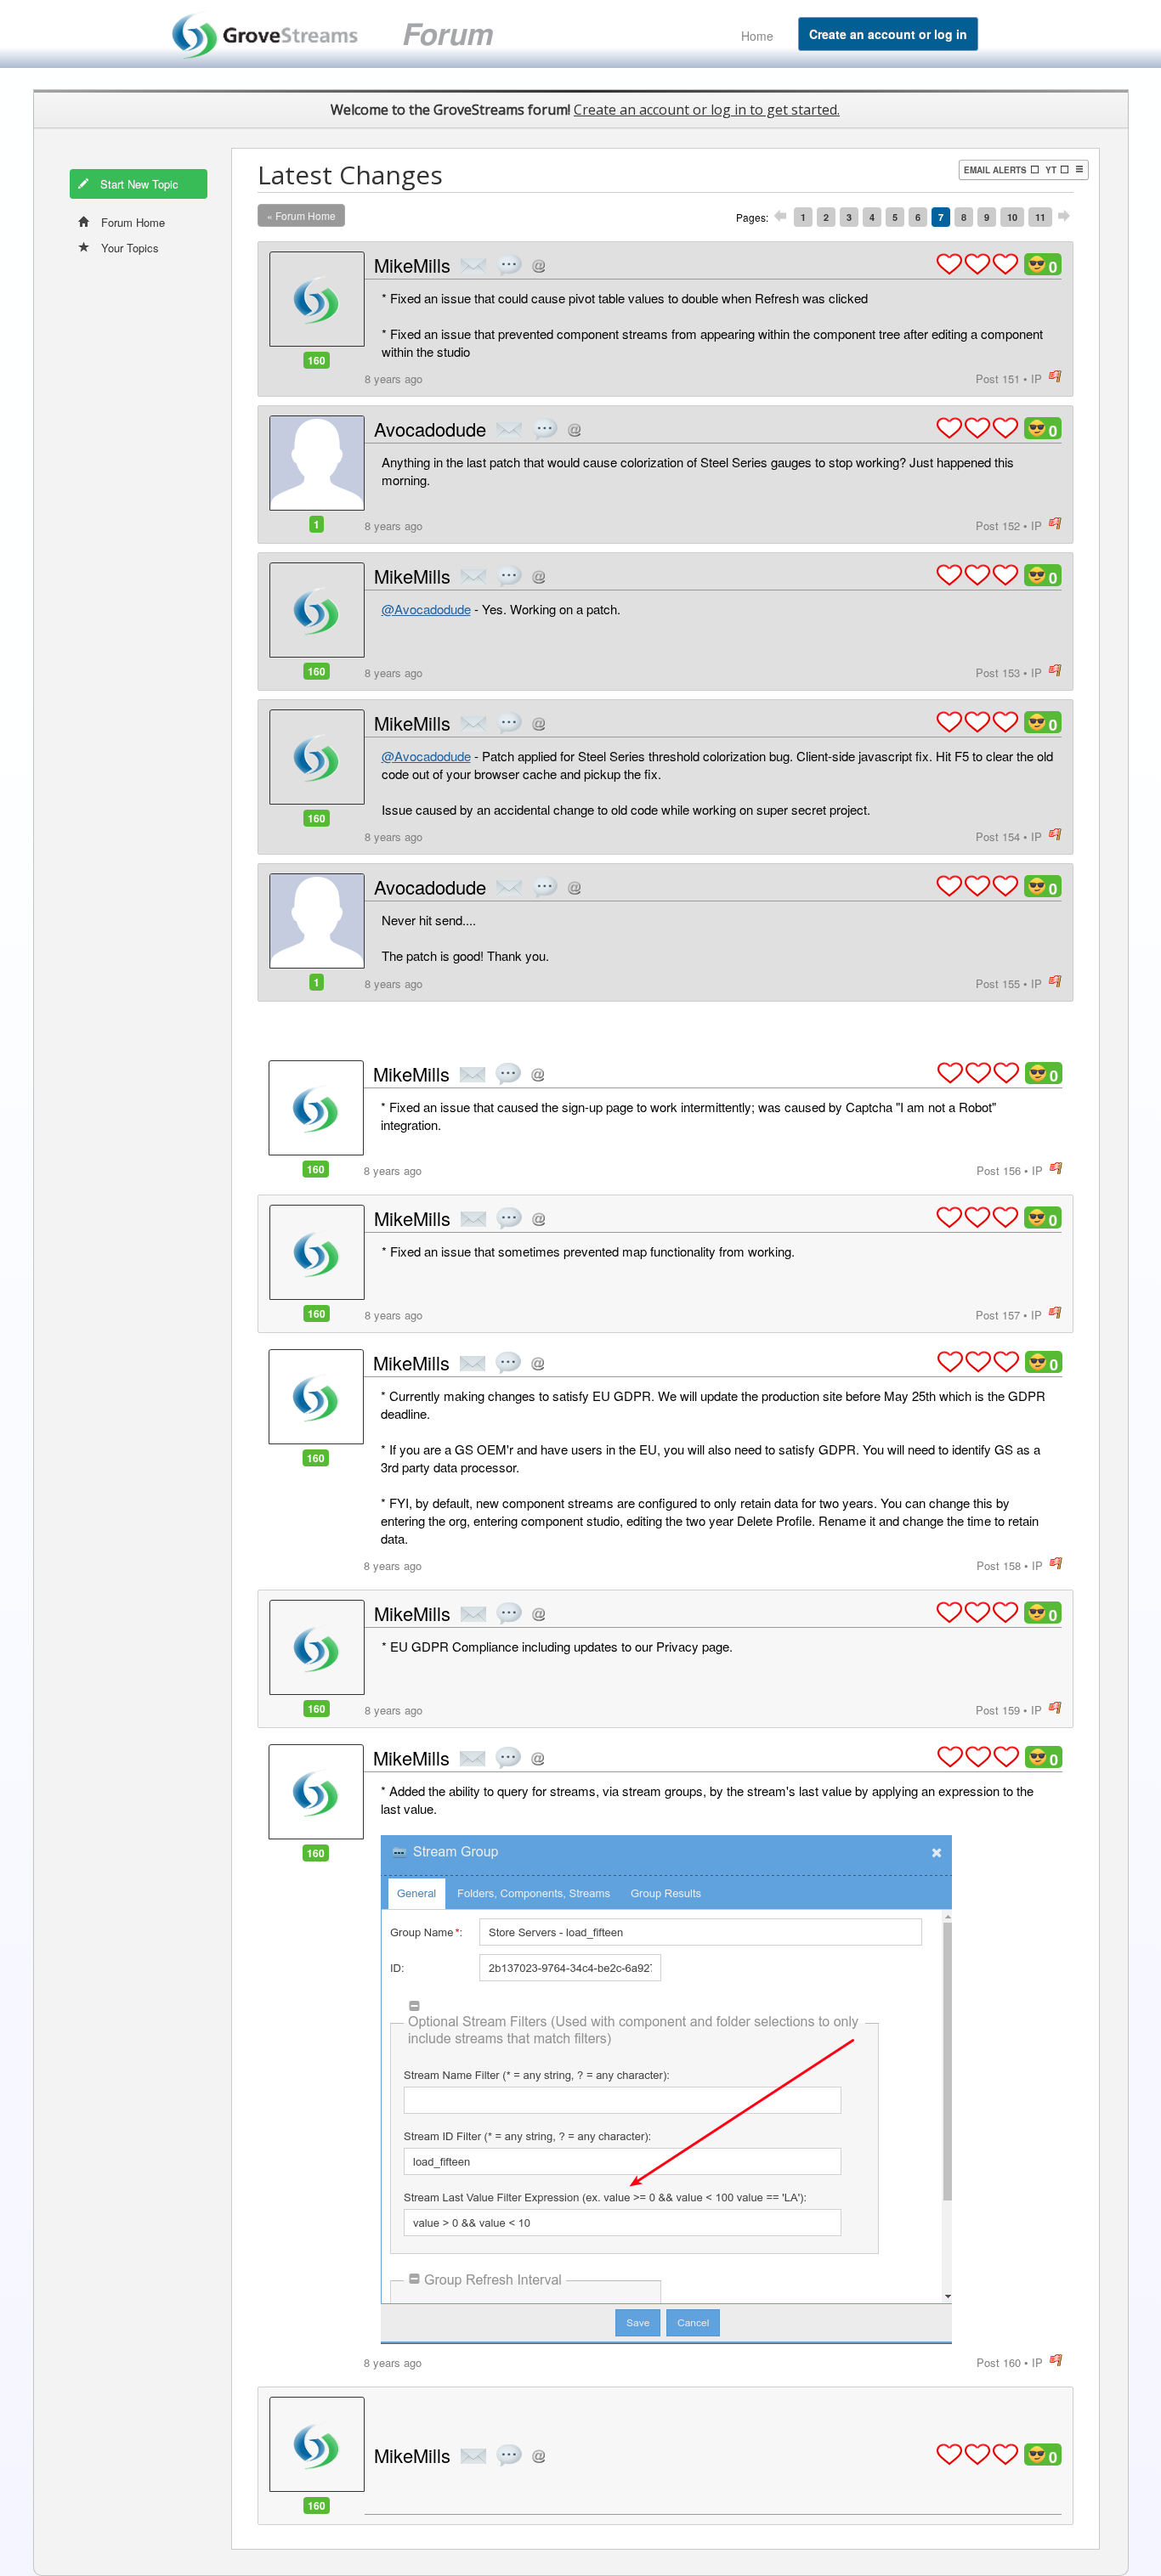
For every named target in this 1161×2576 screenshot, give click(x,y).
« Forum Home (301, 215)
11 (1040, 217)
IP (1036, 378)
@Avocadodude (426, 609)
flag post (1055, 377)
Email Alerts (995, 170)
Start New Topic (139, 184)
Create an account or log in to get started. (707, 110)
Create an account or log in (888, 34)
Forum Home (133, 222)
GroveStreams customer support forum (352, 34)
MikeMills (412, 265)
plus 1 (949, 264)
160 (317, 360)
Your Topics (130, 248)
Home (757, 36)
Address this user (538, 266)
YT (1051, 170)
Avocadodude (430, 429)
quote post (509, 265)
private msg (473, 266)
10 (1012, 217)
